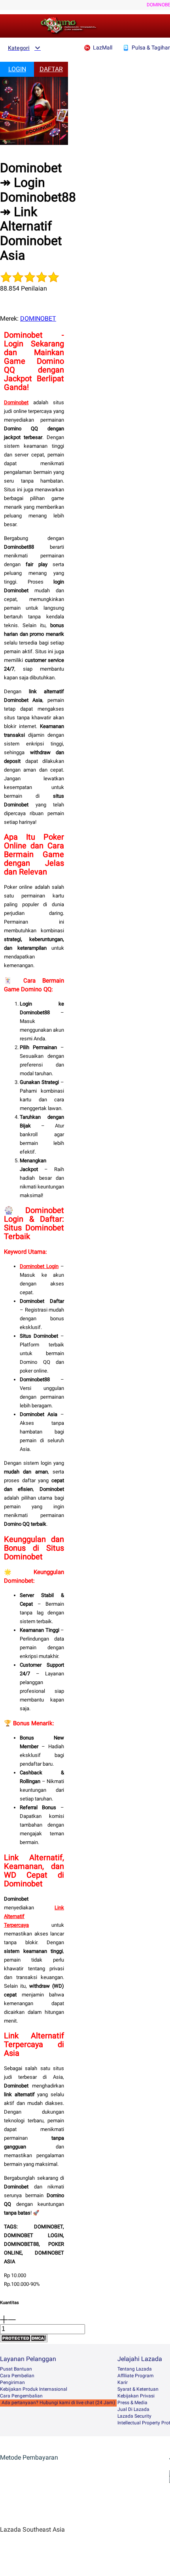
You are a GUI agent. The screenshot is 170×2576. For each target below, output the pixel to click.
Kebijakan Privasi (136, 2396)
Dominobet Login (39, 1266)
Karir (123, 2382)
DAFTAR (51, 69)
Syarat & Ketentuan (138, 2389)
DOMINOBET (38, 318)
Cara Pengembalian (21, 2396)
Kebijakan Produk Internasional (34, 2389)
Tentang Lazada (135, 2369)
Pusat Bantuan (16, 2369)
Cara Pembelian (17, 2376)
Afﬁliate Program (136, 2376)
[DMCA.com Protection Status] (24, 2340)
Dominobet (16, 402)
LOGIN (17, 69)
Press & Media (132, 2403)
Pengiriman (12, 2382)
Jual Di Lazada (133, 2409)
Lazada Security (134, 2416)
